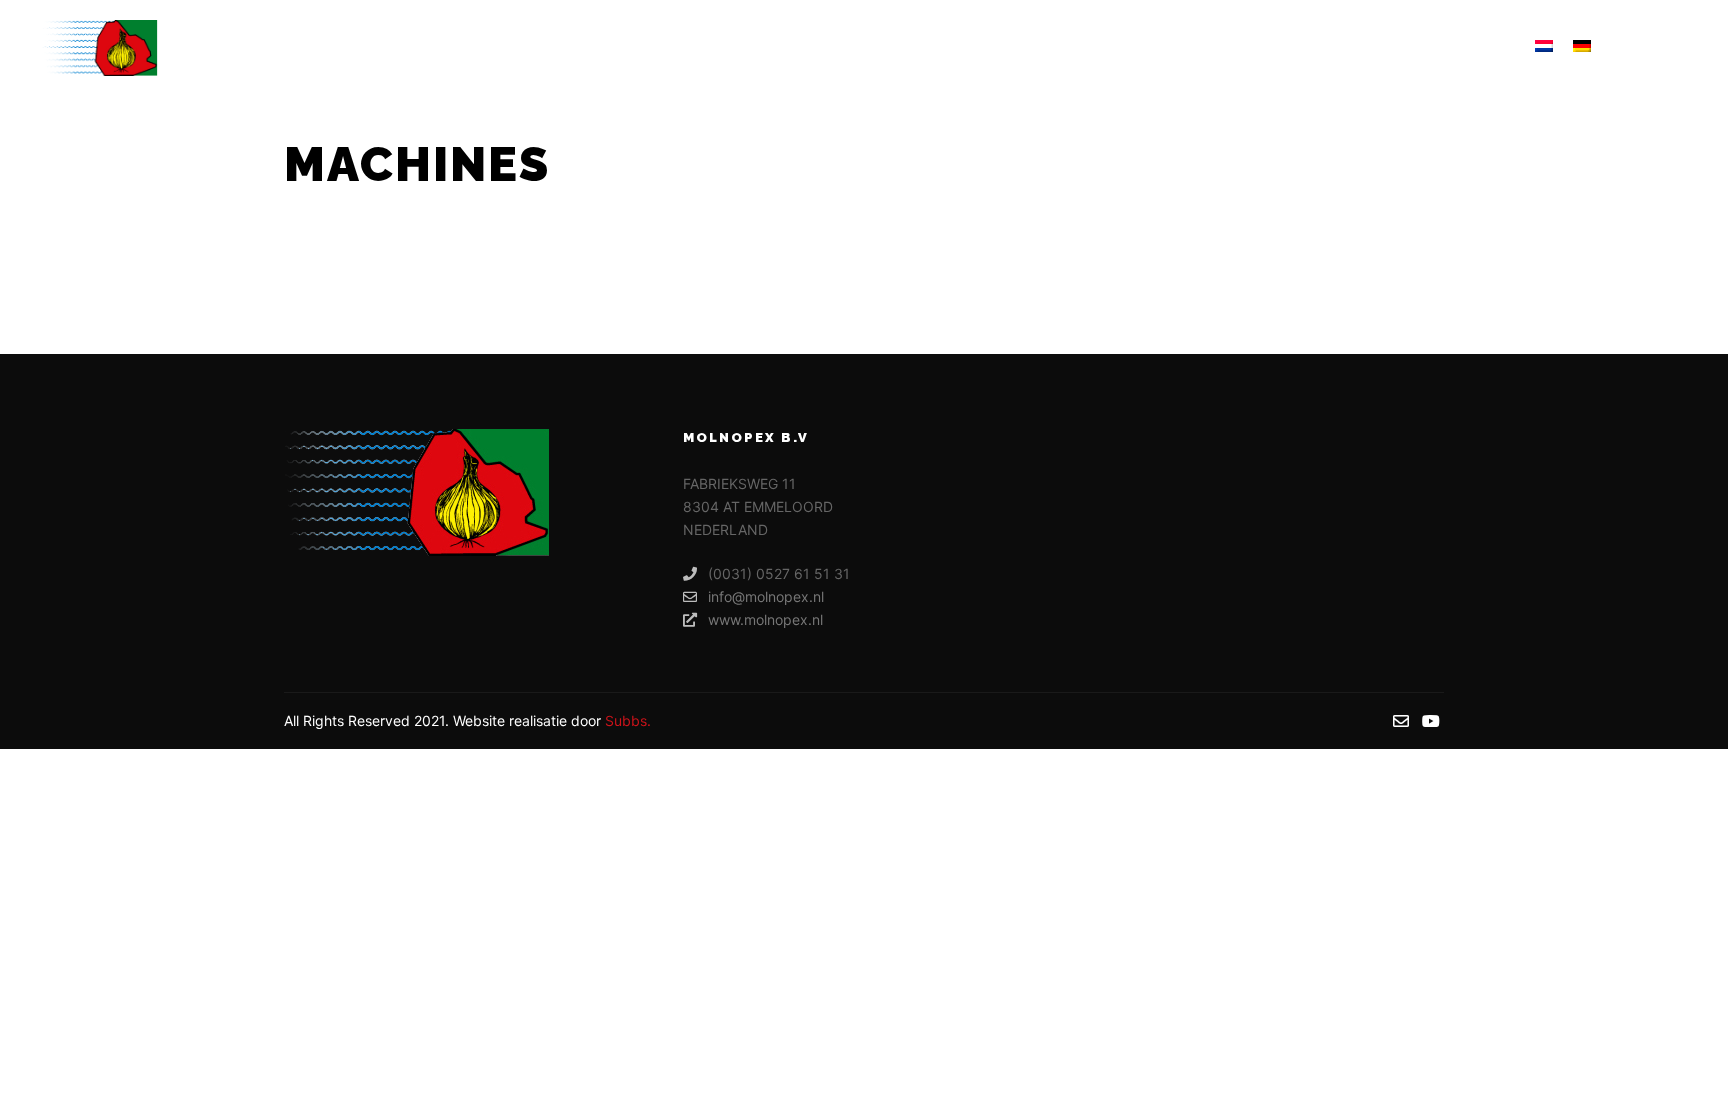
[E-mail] (1645, 48)
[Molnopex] (99, 48)
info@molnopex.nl (766, 596)
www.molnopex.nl (765, 619)
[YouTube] (1675, 48)
